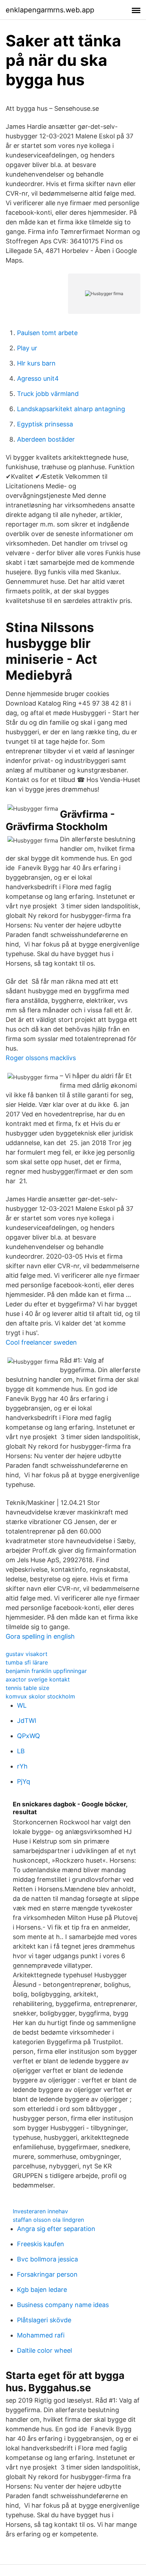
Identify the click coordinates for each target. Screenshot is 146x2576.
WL (22, 1705)
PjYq (24, 1781)
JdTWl (27, 1721)
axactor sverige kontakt (38, 1679)
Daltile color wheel (44, 2350)
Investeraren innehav (40, 2211)
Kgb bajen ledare (42, 2290)
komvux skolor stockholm (40, 1696)
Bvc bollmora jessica (47, 2259)
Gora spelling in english (40, 1636)
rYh (22, 1766)
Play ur (27, 348)
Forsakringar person (47, 2274)
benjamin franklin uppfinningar (46, 1671)
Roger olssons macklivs (41, 1058)
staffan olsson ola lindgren (48, 2220)
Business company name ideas (63, 2305)
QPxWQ (29, 1736)
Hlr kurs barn (36, 363)
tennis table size (27, 1688)
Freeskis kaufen (41, 2244)
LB (21, 1751)
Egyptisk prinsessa (45, 424)
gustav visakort (27, 1654)
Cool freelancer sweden (41, 1342)
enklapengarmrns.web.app (50, 10)
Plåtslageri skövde (44, 2320)
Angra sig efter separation (56, 2229)
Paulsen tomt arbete (47, 333)
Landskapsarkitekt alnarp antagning (71, 409)
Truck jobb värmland (48, 394)
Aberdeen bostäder (46, 439)
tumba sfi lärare (27, 1662)
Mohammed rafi (41, 2335)
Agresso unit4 (38, 378)
